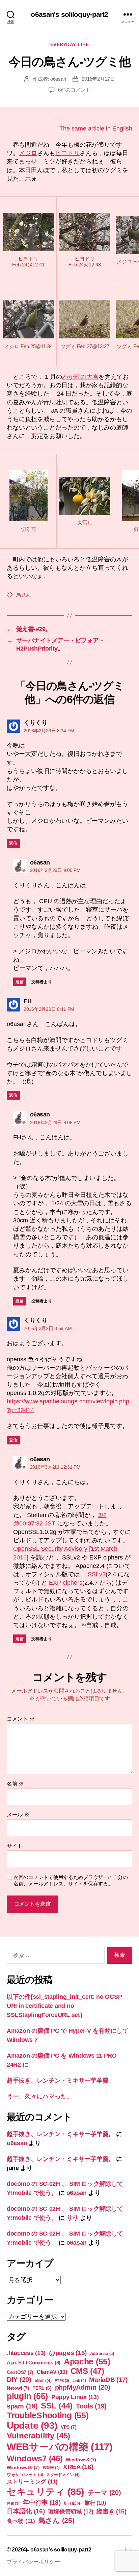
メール (18, 1815)
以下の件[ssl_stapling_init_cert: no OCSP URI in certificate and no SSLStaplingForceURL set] (64, 2006)
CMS (87, 2371)
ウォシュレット (25, 2475)
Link (79, 2381)
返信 (13, 843)
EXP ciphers (66, 1583)
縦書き (112, 2511)
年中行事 (42, 2503)
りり (72, 2218)
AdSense (102, 2353)
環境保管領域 (71, 2511)
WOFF (51, 2468)
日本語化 (26, 2511)
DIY (19, 2380)
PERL (42, 2388)
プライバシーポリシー (33, 2562)
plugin (27, 2396)
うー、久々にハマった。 (40, 2096)
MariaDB (108, 2380)
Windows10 (23, 2467)
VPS (69, 2427)
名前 (15, 1784)
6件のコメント (74, 90)
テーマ (104, 2493)
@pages (68, 2353)
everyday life (70, 44)
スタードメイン (63, 2475)
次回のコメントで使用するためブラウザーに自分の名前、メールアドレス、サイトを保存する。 (71, 1880)
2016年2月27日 (98, 79)
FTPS (62, 2381)
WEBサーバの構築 (60, 2447)
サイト (15, 1846)
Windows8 (81, 2460)
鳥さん (24, 595)
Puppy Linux (75, 2397)
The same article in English (96, 128)
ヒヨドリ (67, 153)
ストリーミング (32, 2482)
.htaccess (26, 2353)
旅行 (95, 2503)
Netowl (18, 2388)
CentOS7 (20, 2372)
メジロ (28, 153)
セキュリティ (45, 2492)
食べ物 (21, 2521)
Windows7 (35, 2458)
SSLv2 (97, 1574)
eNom (43, 2381)
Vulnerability (38, 2436)
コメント (21, 1719)
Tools (91, 2406)
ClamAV (52, 2372)
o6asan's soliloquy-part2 (69, 14)
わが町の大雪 (80, 377)
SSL (57, 2406)
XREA (78, 2467)
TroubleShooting (48, 2415)
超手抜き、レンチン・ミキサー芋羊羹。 (61, 2081)
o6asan (58, 79)
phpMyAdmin (83, 2387)
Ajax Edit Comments (34, 2363)
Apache (87, 2361)
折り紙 (73, 2503)
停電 (13, 2503)
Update (32, 2425)
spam (22, 2406)
